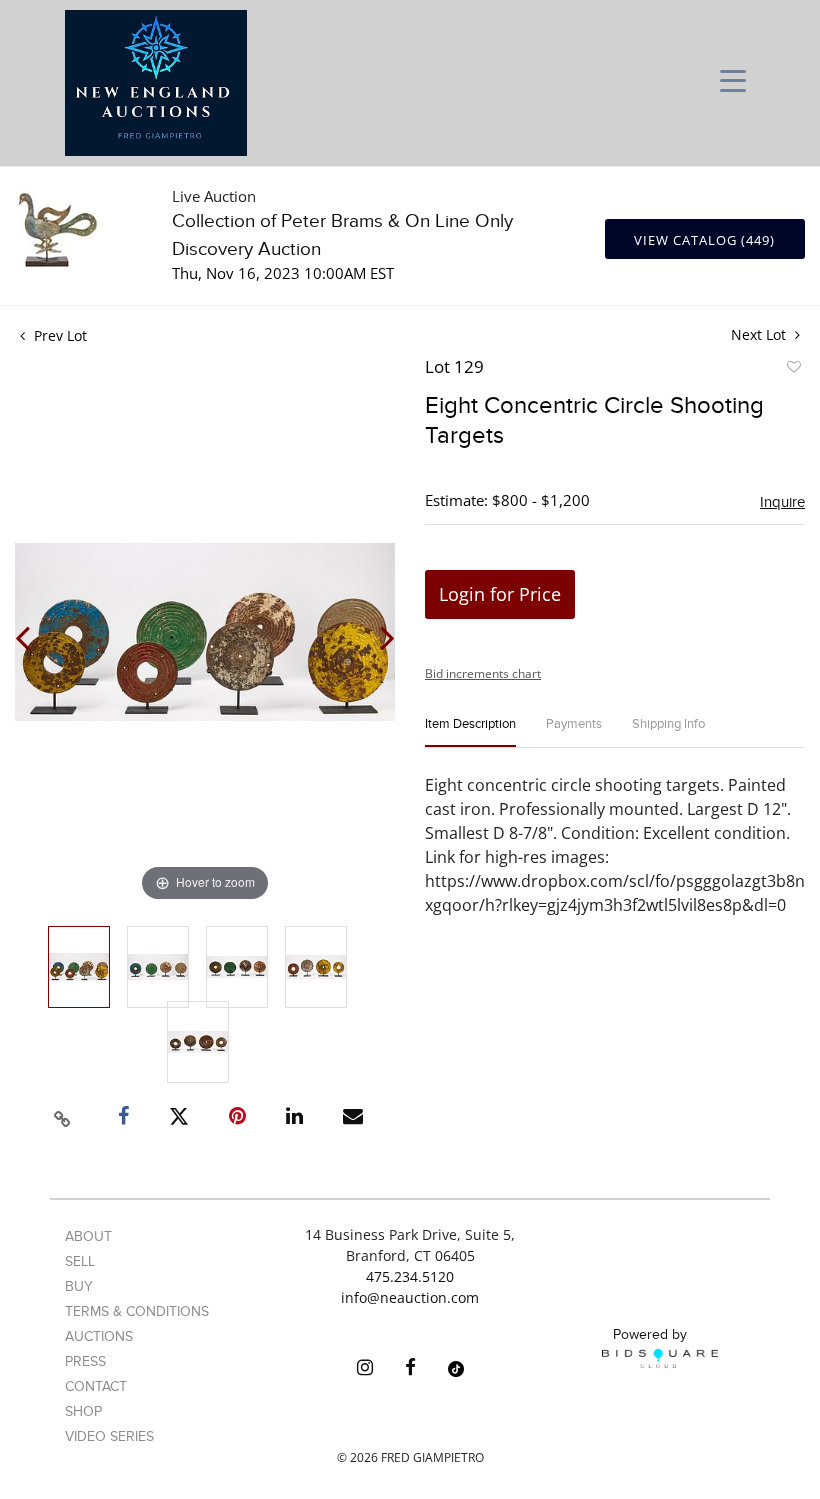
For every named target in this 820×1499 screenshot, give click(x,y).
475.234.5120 (410, 1276)
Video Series (109, 1436)
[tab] (470, 732)
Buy (79, 1286)
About (88, 1236)
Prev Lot (58, 335)
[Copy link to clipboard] (63, 1116)
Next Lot (760, 334)
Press (85, 1361)
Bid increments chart (483, 673)
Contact (96, 1386)
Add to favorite (793, 370)
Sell (80, 1261)
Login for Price (500, 594)
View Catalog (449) (704, 240)
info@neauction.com (410, 1297)
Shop (83, 1411)
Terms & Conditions (137, 1311)
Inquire (782, 502)
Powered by (650, 1334)
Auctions (99, 1336)
